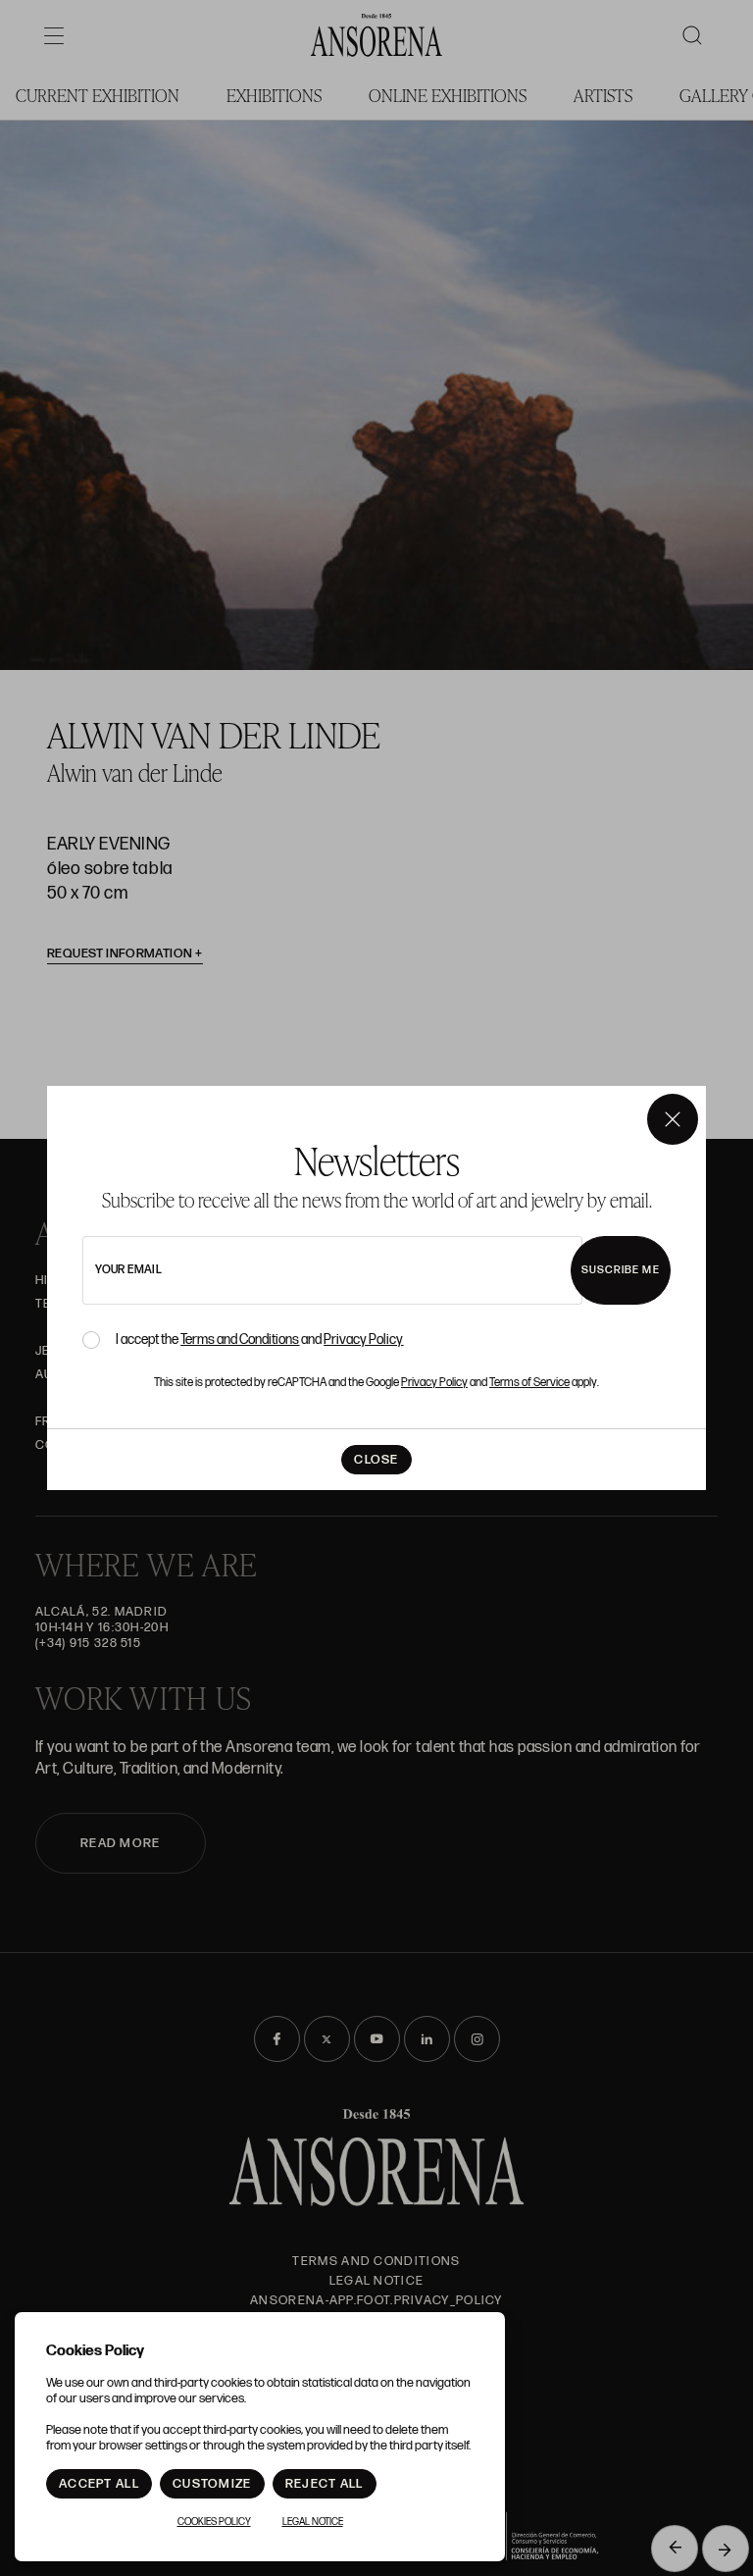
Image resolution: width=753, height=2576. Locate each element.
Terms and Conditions (240, 1340)
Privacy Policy (363, 1340)
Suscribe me (621, 1270)
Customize (212, 2484)
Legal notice (313, 2522)
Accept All (99, 2484)
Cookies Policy (214, 2522)
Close (376, 1460)
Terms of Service (529, 1383)
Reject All (325, 2484)
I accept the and (259, 1340)
